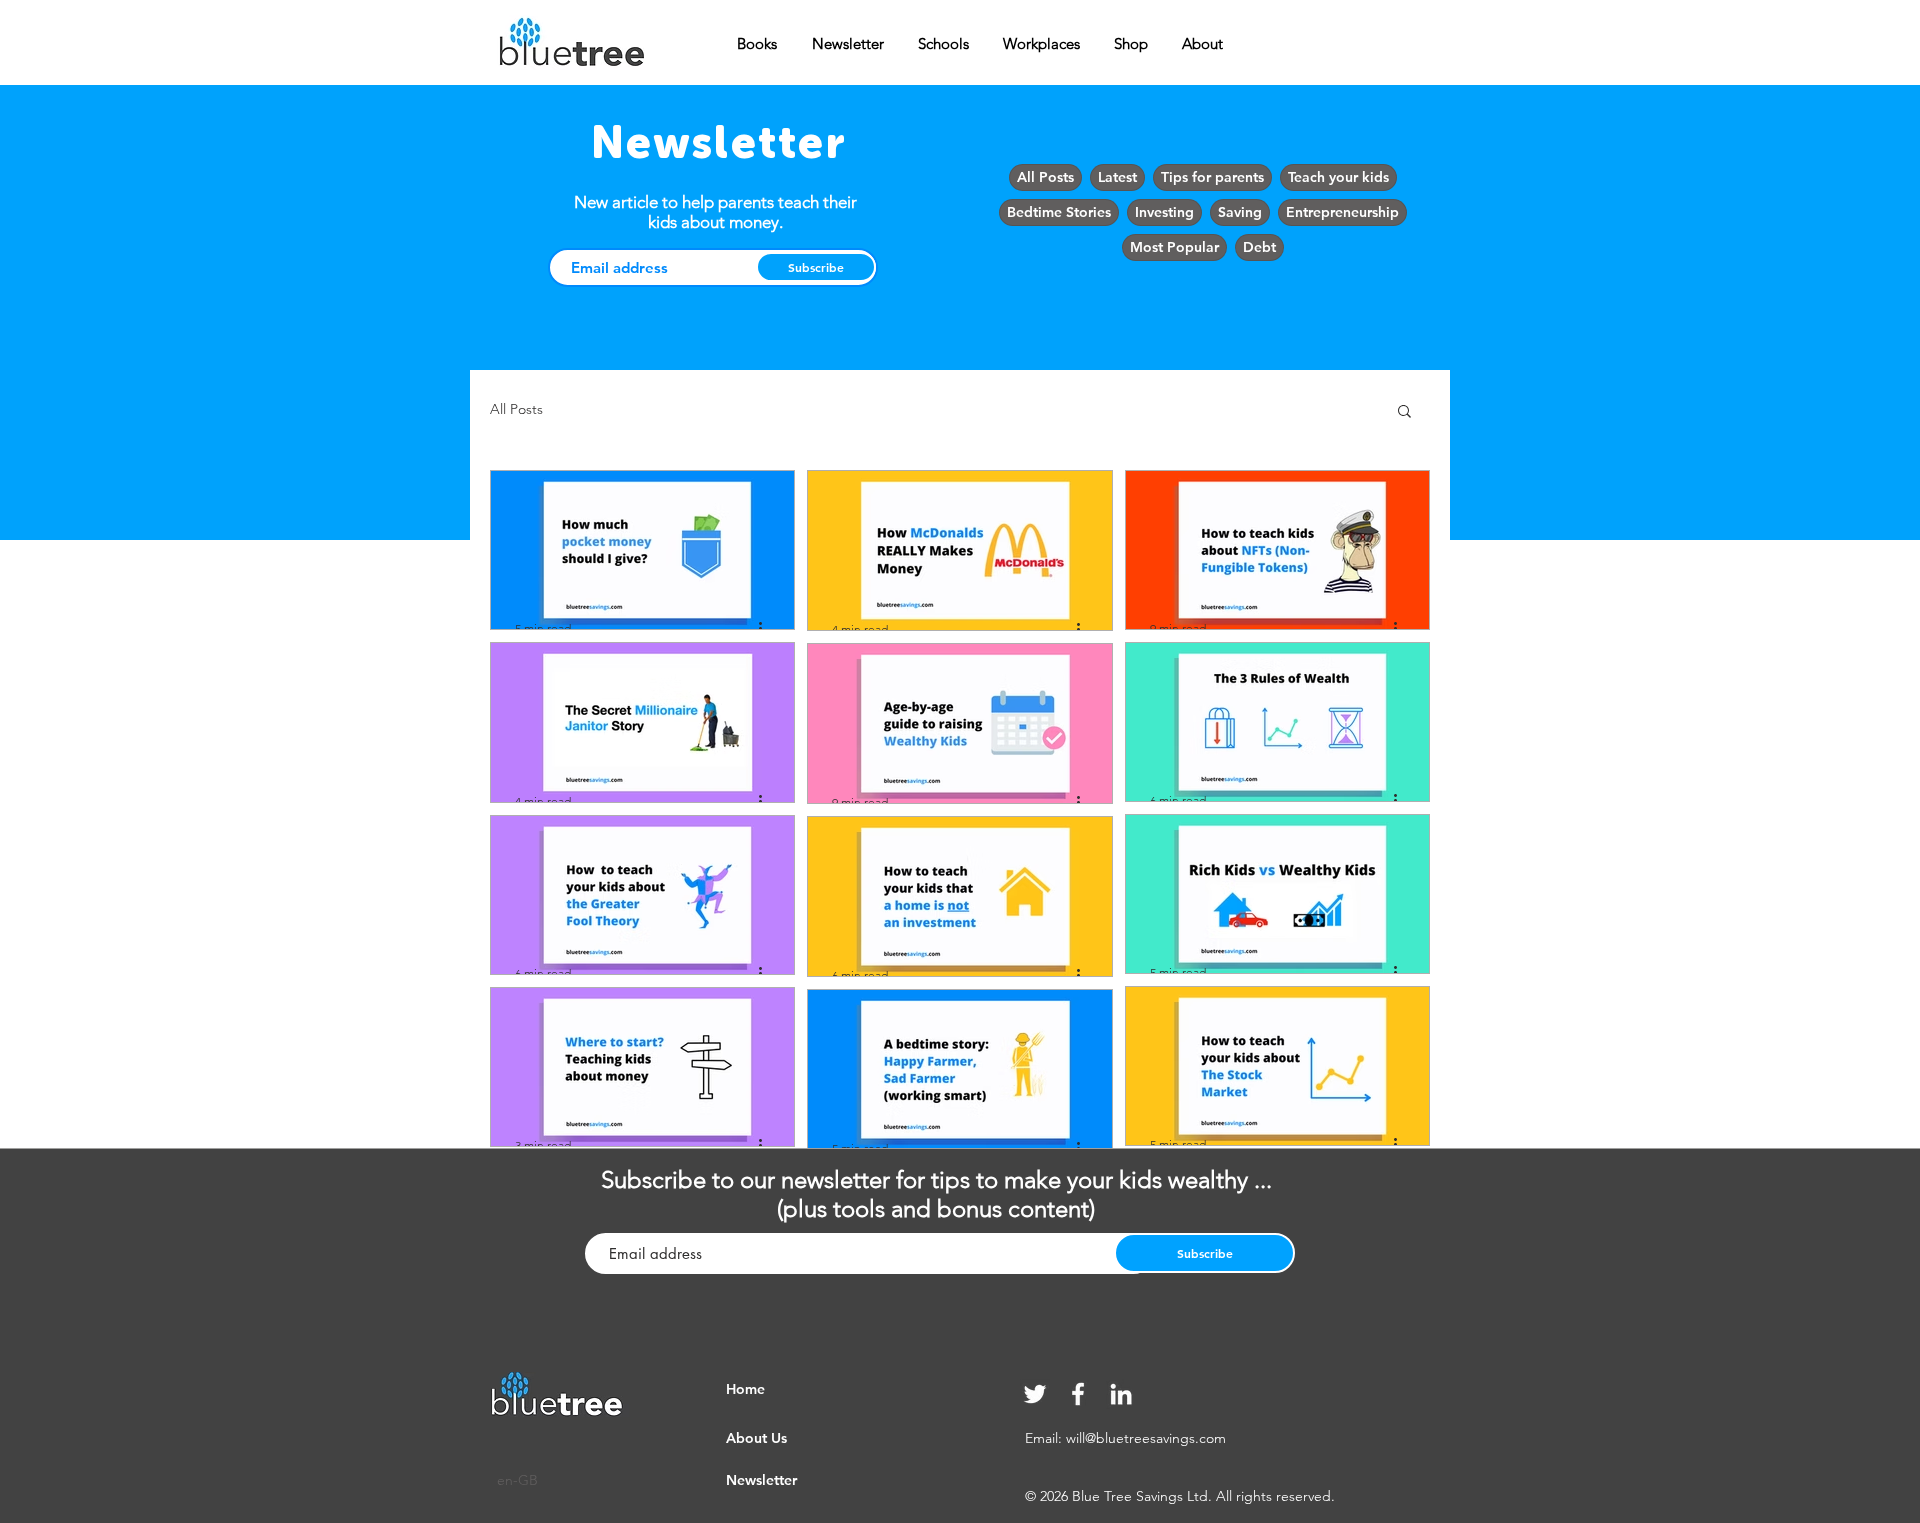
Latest (1117, 177)
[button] (1404, 412)
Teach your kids (1338, 177)
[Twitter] (1035, 1394)
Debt (1259, 247)
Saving (1240, 212)
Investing (1164, 212)
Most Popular (1174, 247)
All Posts (1045, 177)
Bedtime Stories (1059, 212)
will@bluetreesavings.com (1146, 1438)
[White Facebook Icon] (1078, 1394)
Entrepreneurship (1342, 212)
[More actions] (767, 628)
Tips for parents (1212, 177)
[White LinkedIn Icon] (1121, 1394)
